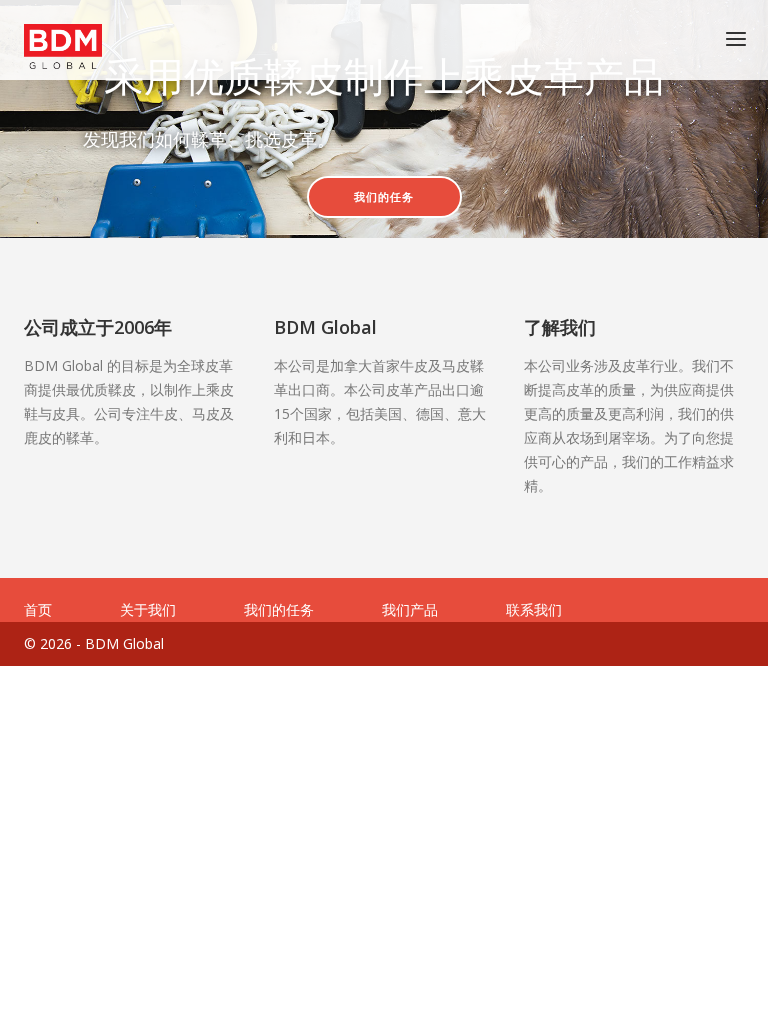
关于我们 (148, 609)
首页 (38, 609)
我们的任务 (384, 197)
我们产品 (410, 609)
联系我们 (534, 609)
